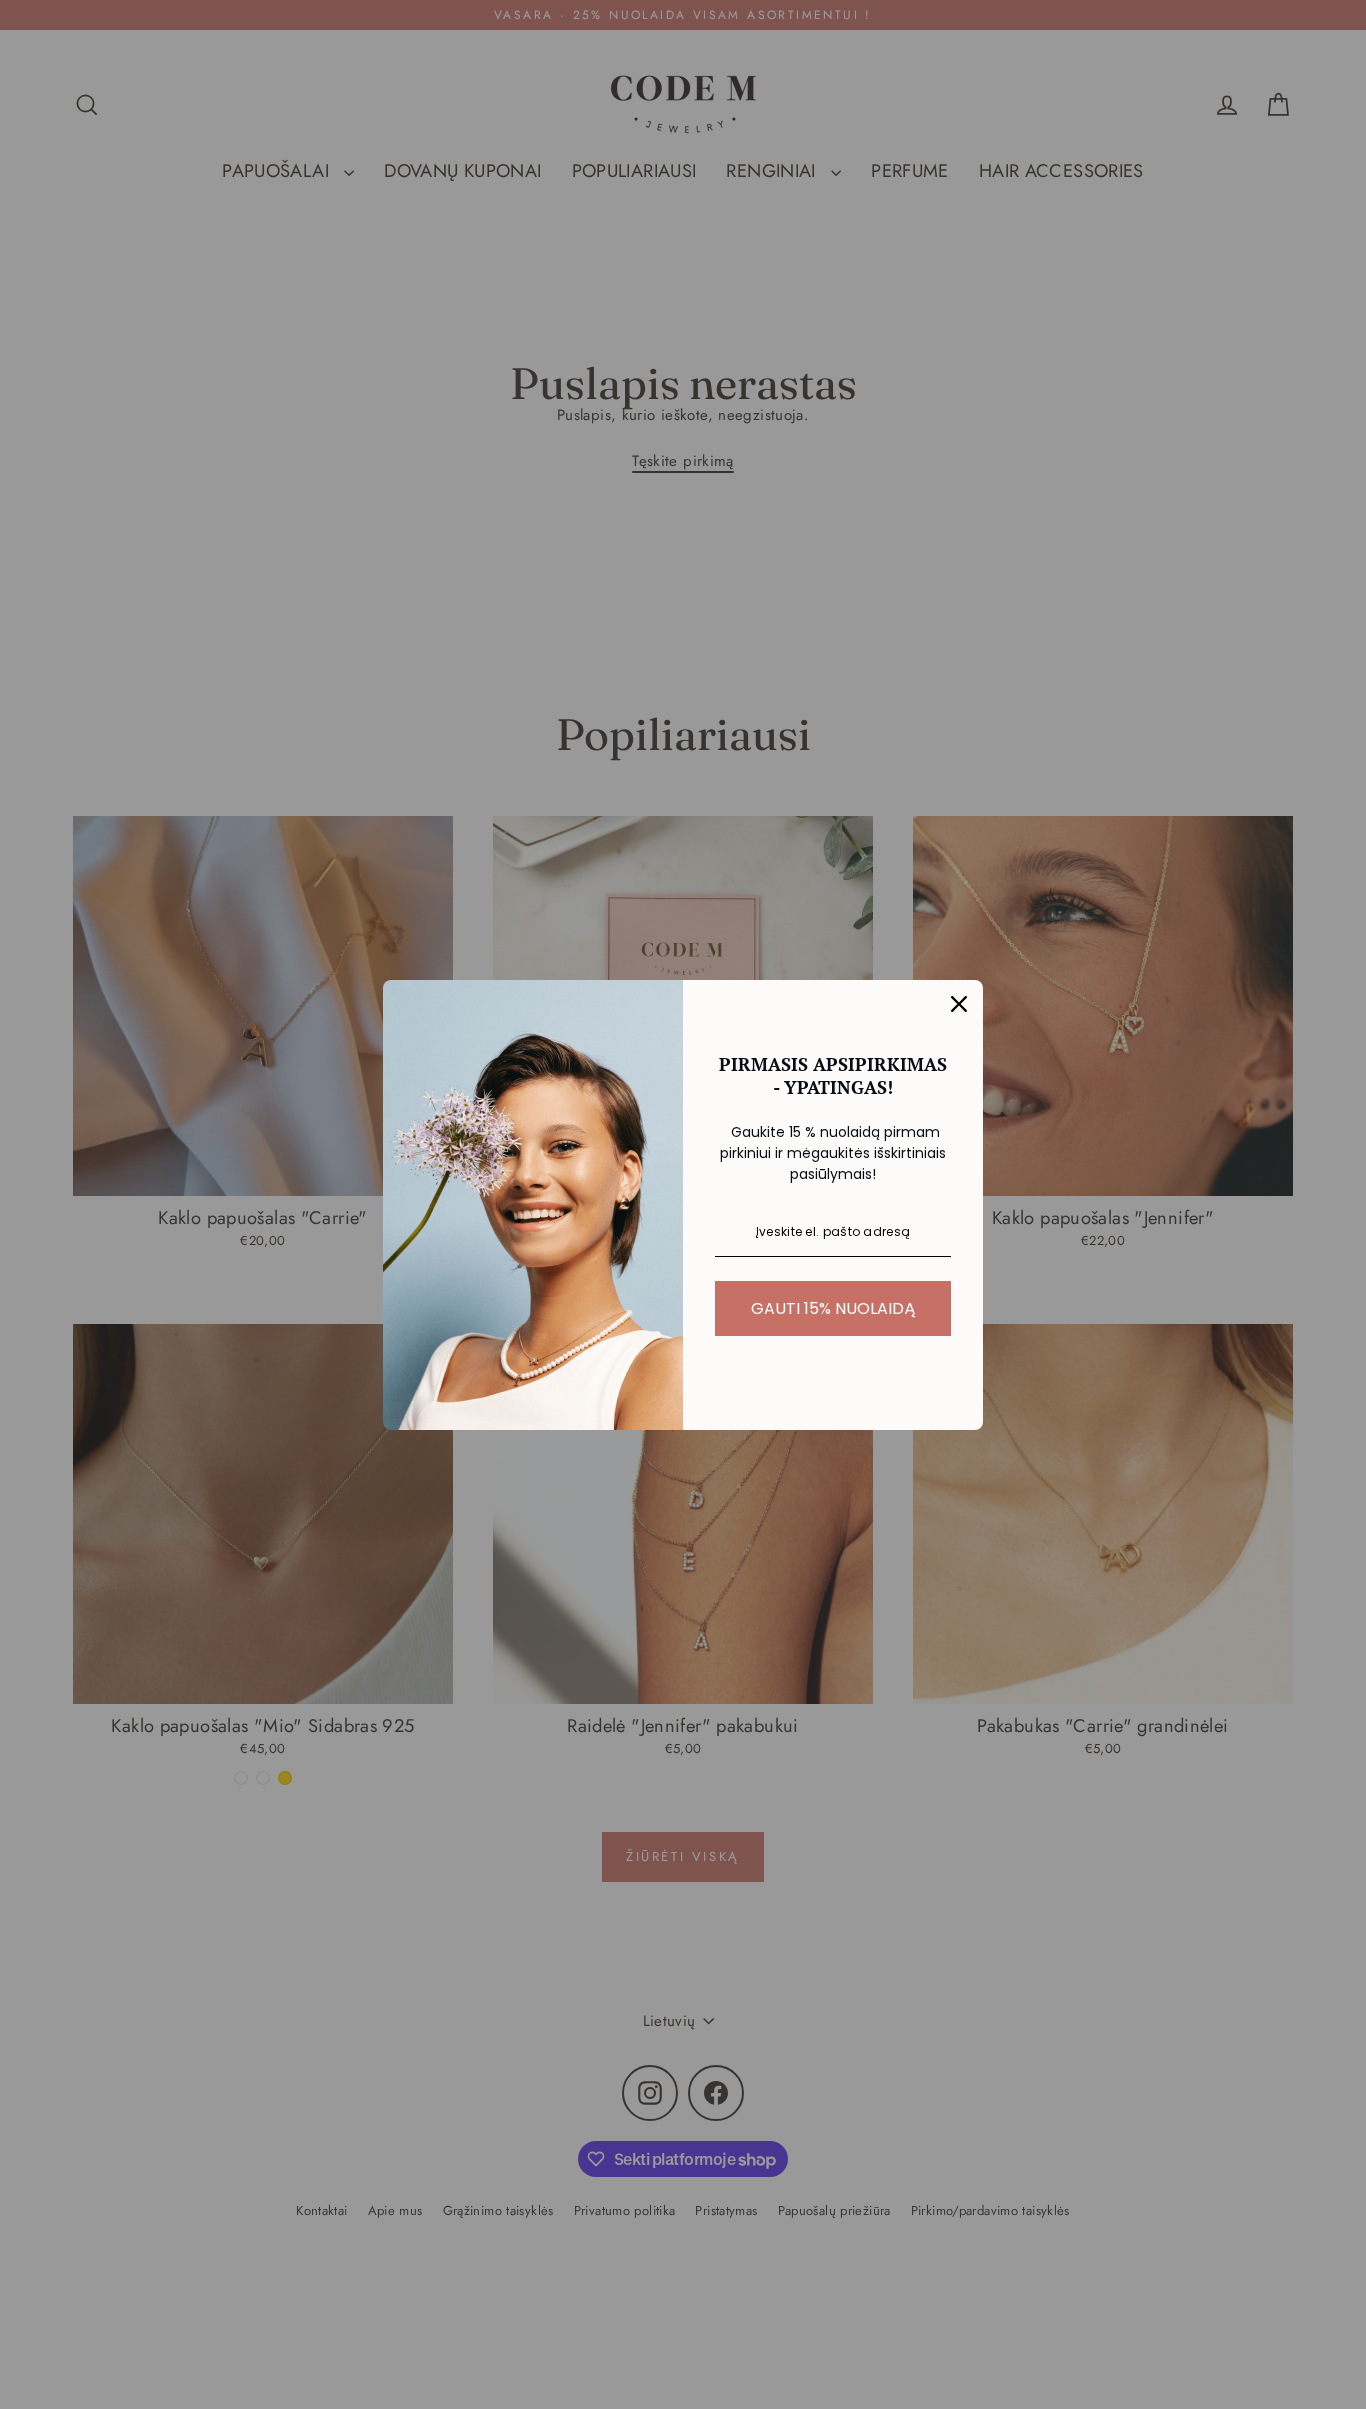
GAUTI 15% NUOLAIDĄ (833, 1308)
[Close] (959, 1004)
